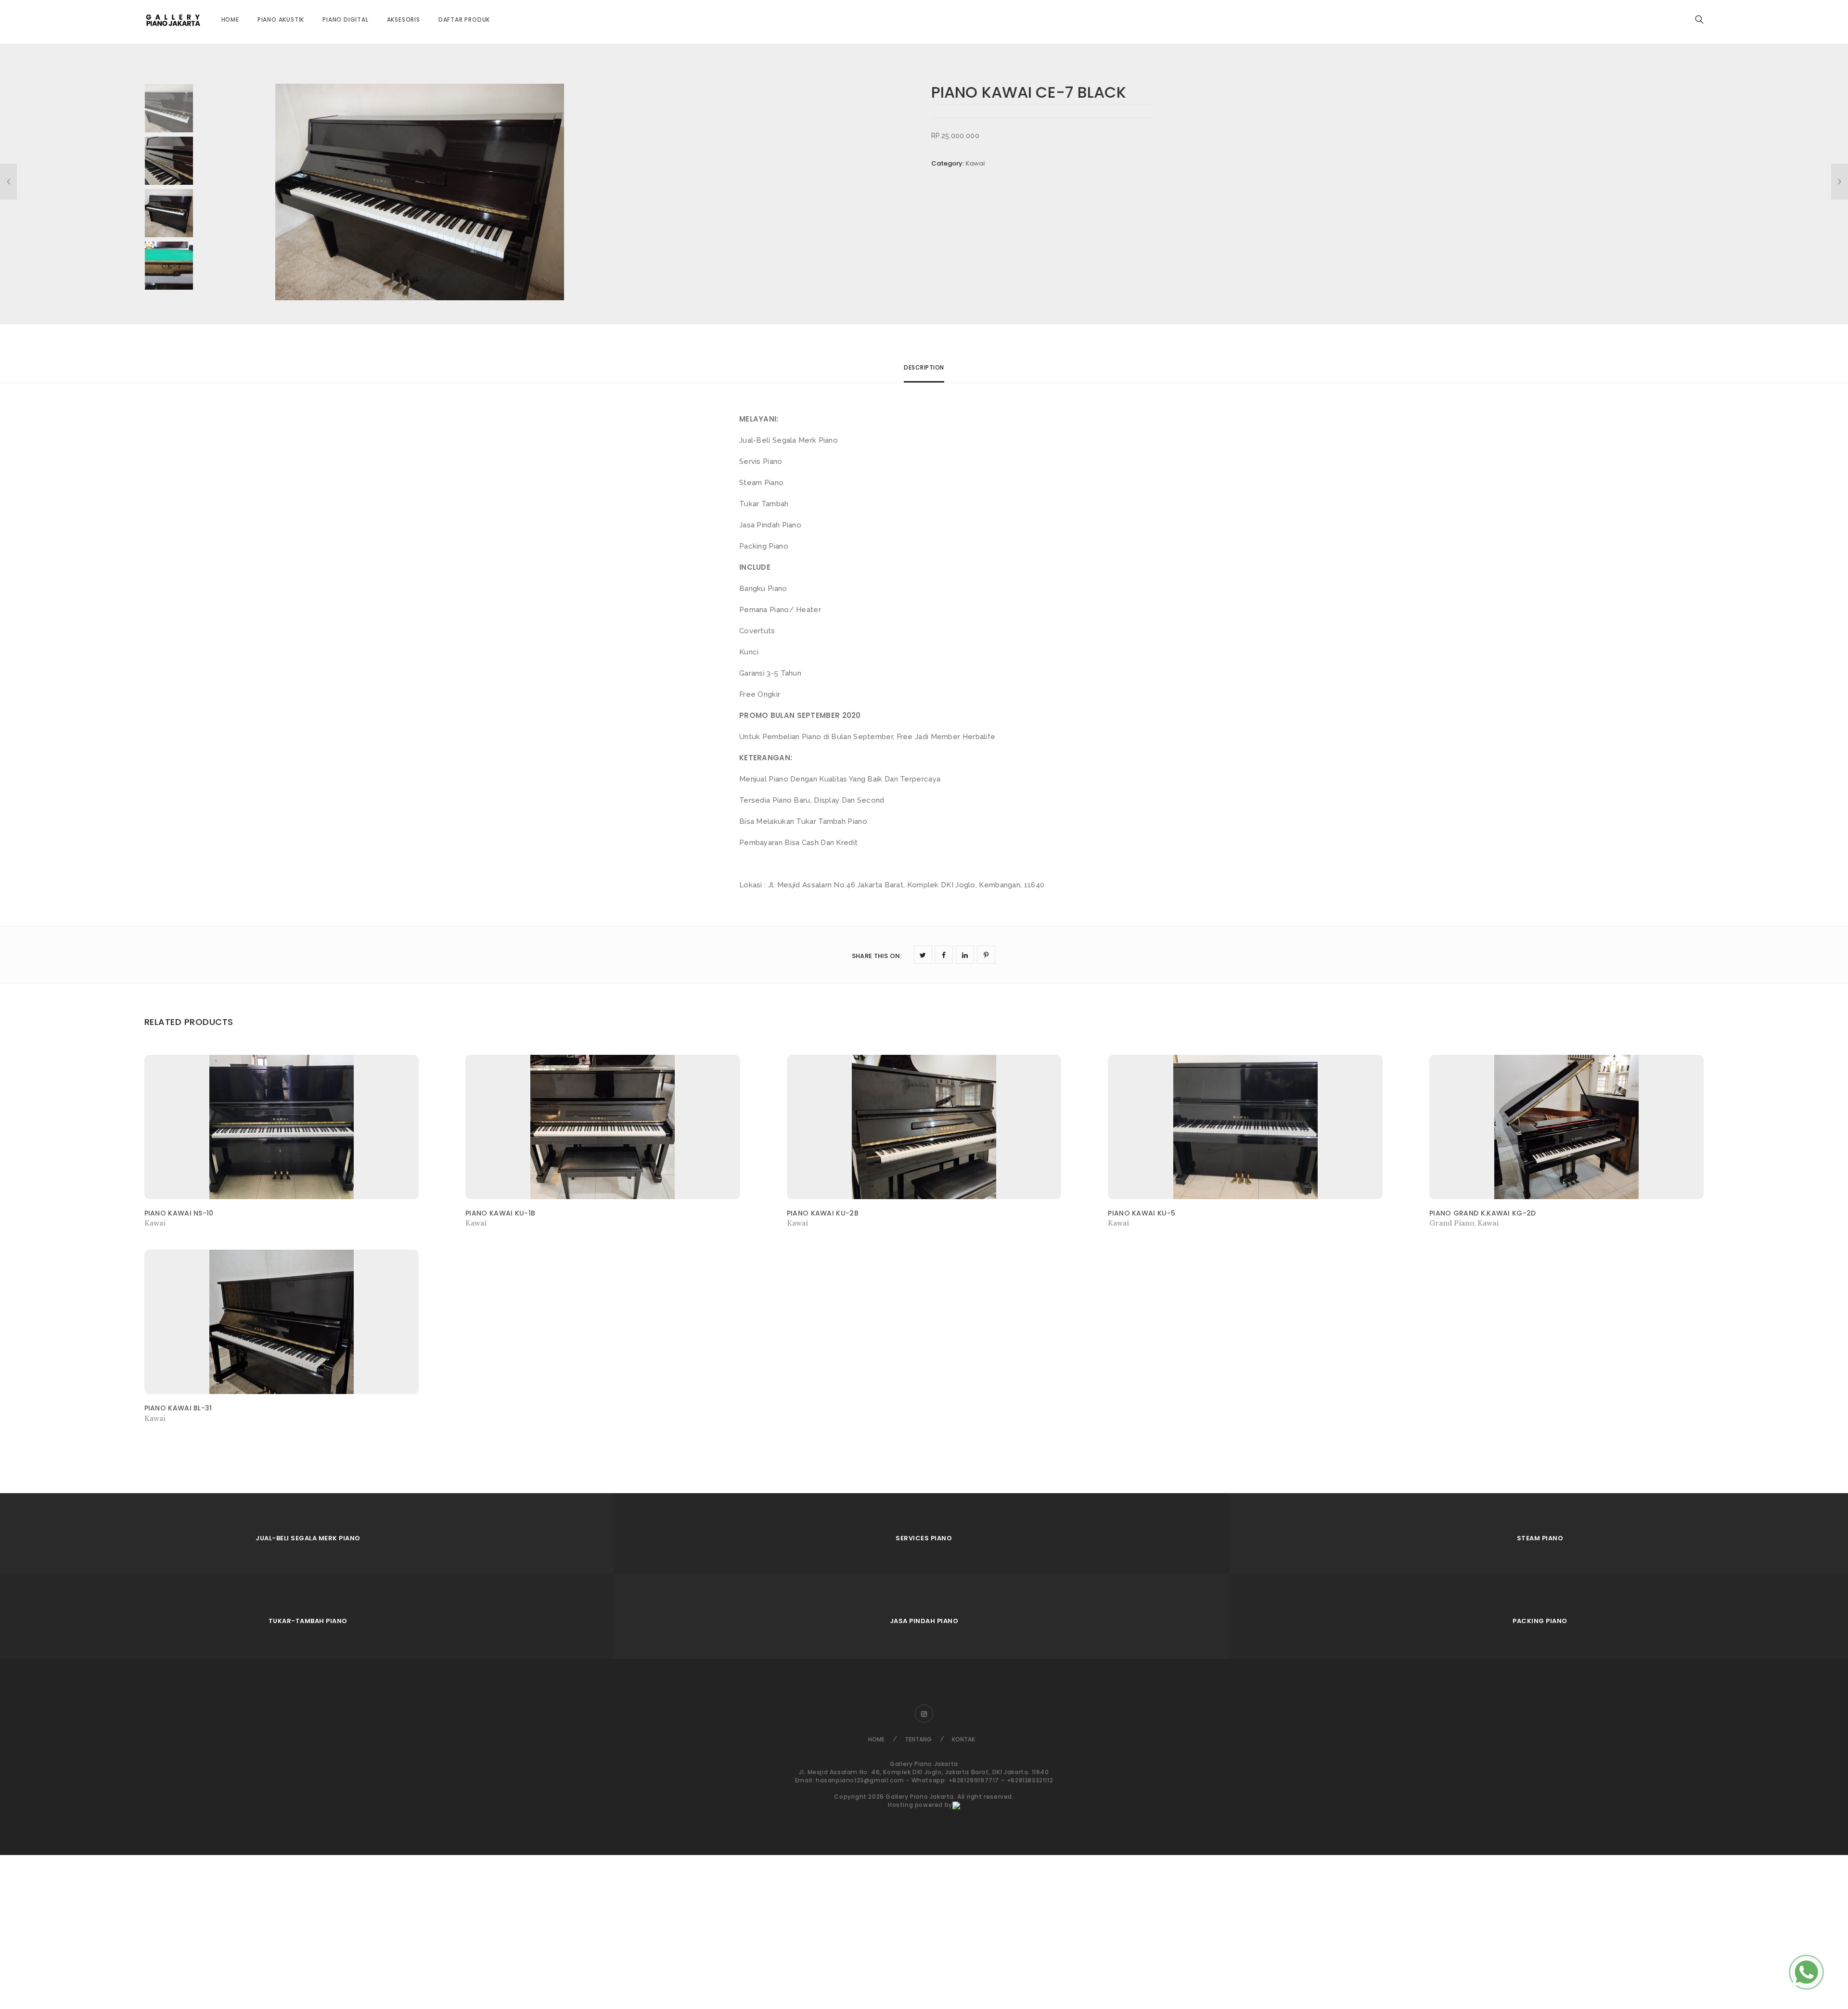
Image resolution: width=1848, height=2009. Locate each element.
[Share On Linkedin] (965, 955)
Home (230, 19)
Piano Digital (345, 19)
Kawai (975, 163)
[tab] (924, 372)
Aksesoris (404, 19)
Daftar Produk (464, 19)
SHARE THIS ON (877, 956)
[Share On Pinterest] (986, 955)
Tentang (918, 1739)
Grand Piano (1452, 1223)
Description (924, 367)
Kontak (963, 1739)
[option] (596, 192)
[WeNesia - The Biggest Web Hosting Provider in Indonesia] (956, 1805)
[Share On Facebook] (944, 955)
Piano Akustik (281, 19)
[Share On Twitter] (923, 955)
